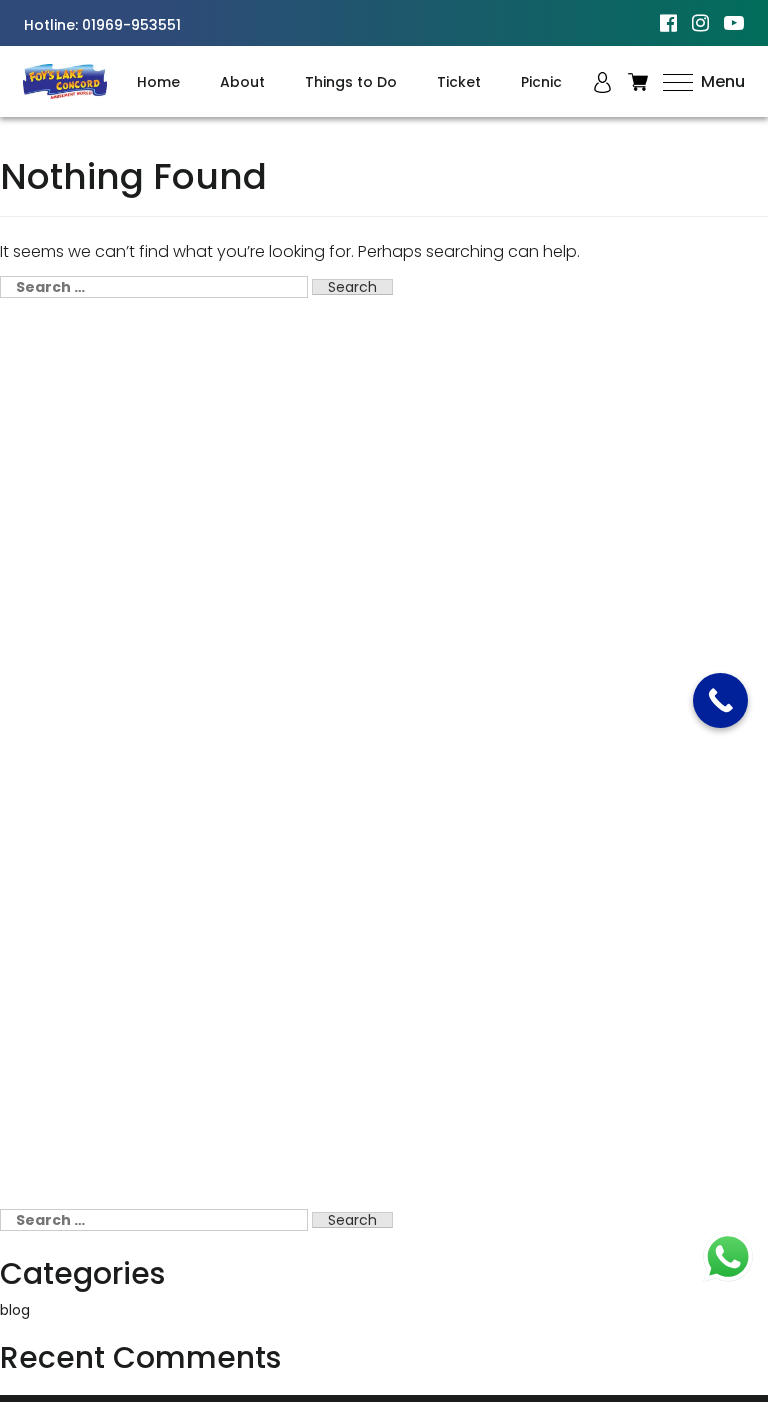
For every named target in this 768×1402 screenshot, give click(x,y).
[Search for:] (154, 287)
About (242, 82)
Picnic (541, 82)
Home (158, 82)
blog (15, 1310)
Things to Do (351, 82)
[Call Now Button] (720, 700)
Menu (721, 81)
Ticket (459, 82)
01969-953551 (131, 25)
